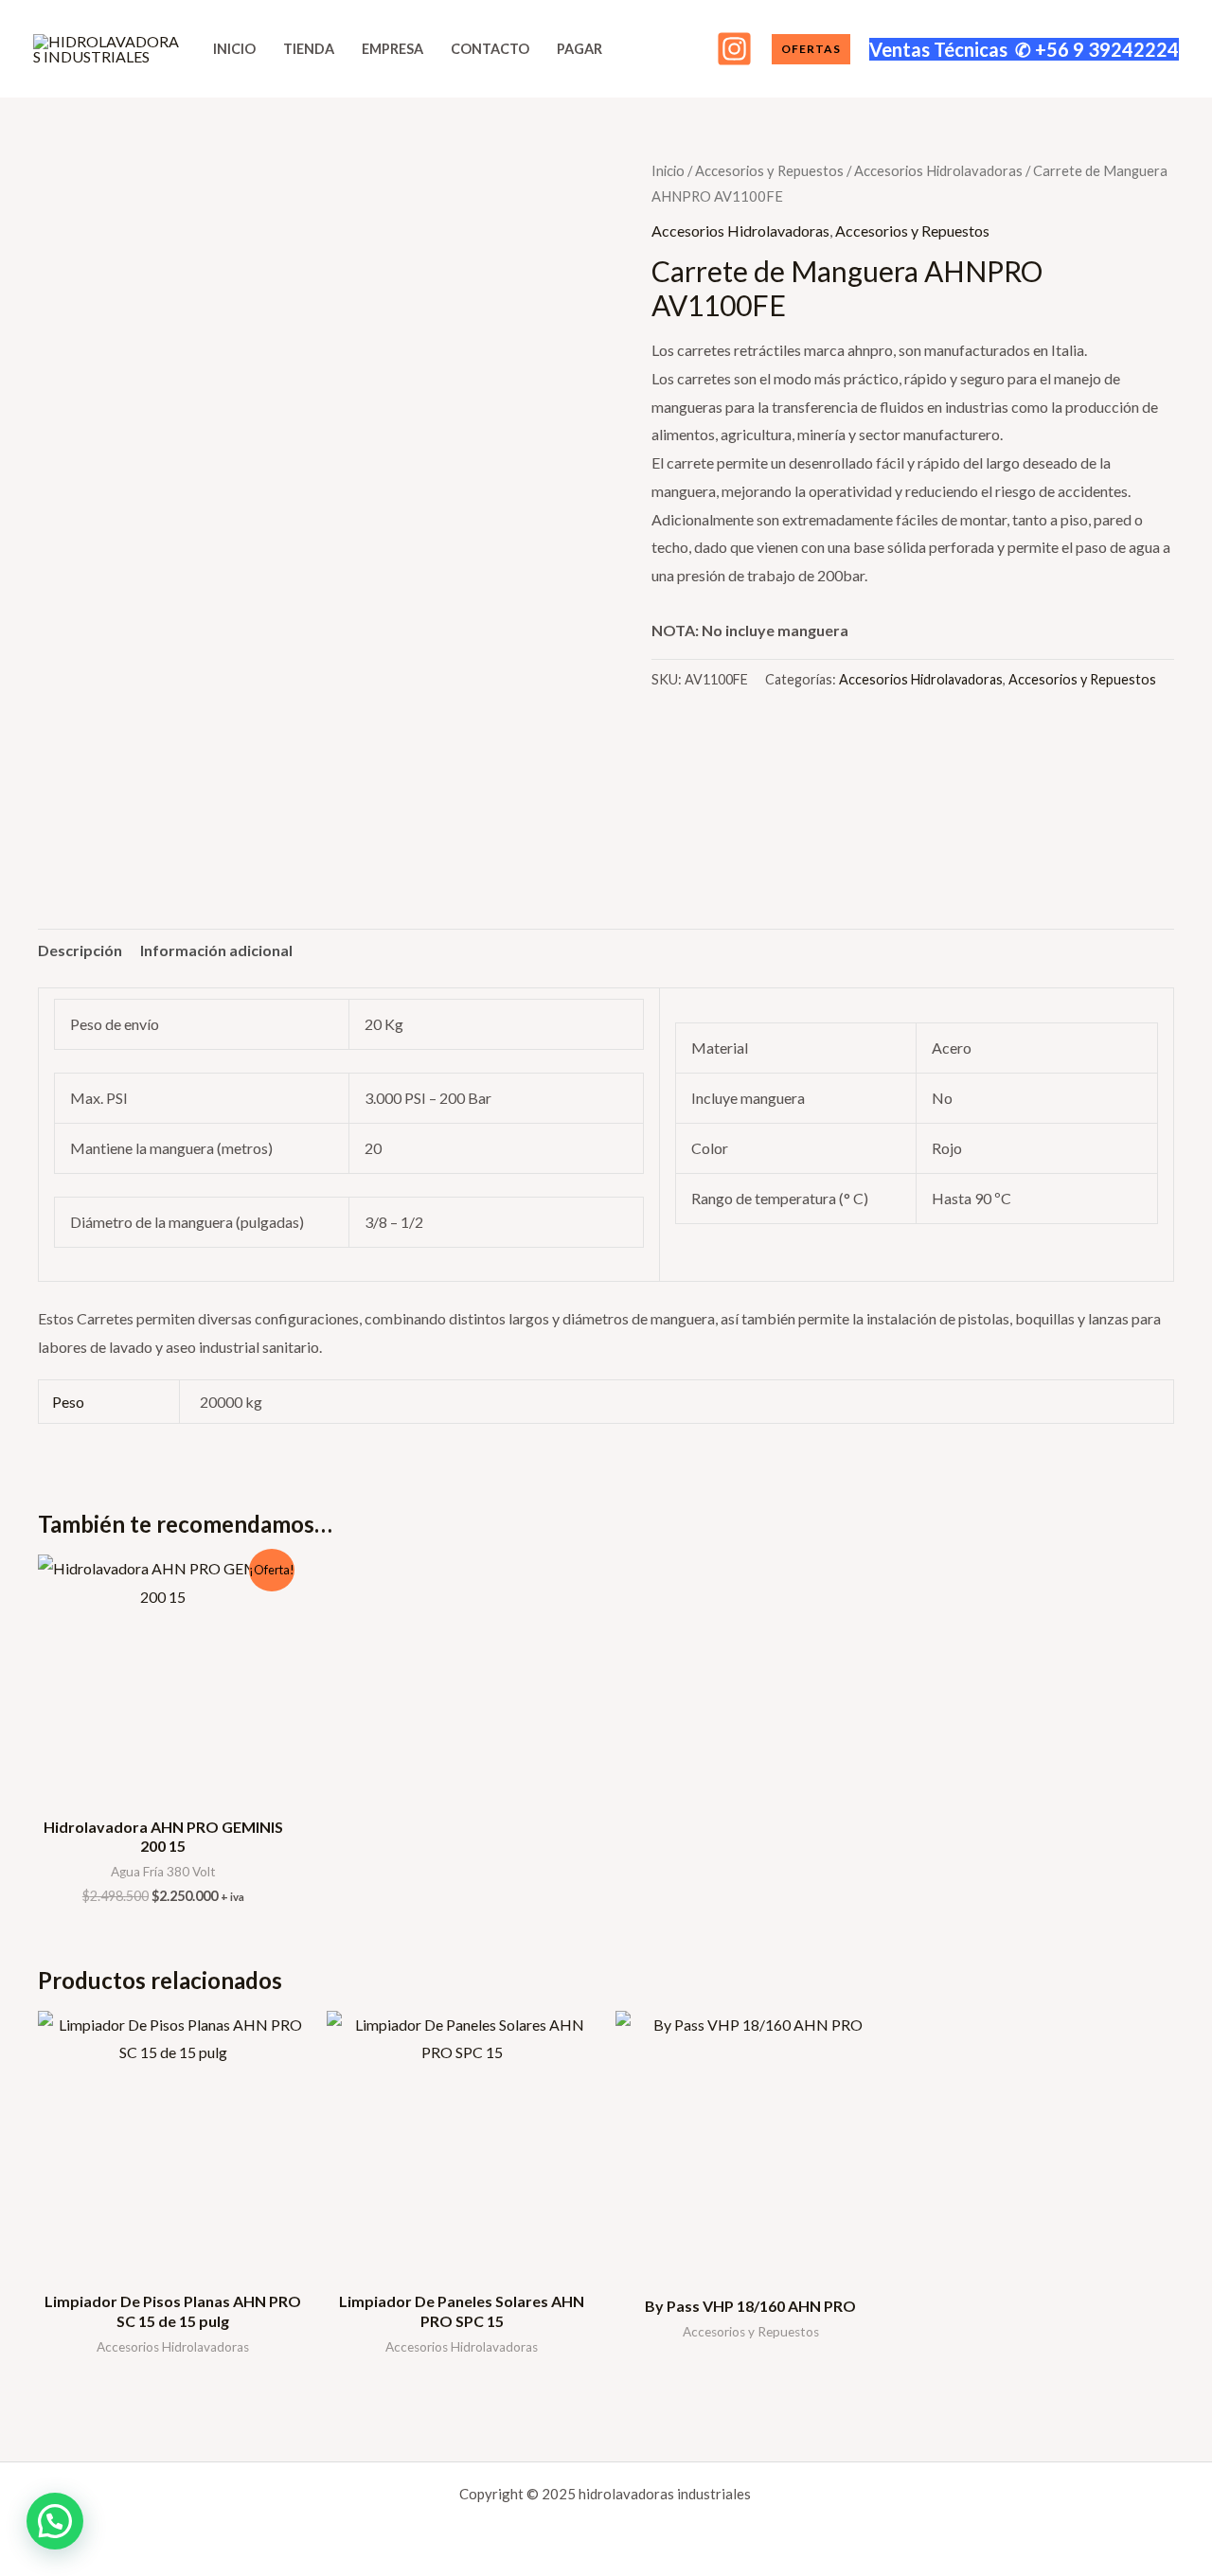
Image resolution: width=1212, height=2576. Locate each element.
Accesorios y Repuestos (769, 170)
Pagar (579, 49)
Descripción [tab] (80, 950)
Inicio (234, 49)
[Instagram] (734, 49)
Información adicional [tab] (216, 950)
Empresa (392, 49)
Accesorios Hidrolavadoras (938, 170)
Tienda (309, 49)
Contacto (490, 49)
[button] (811, 49)
